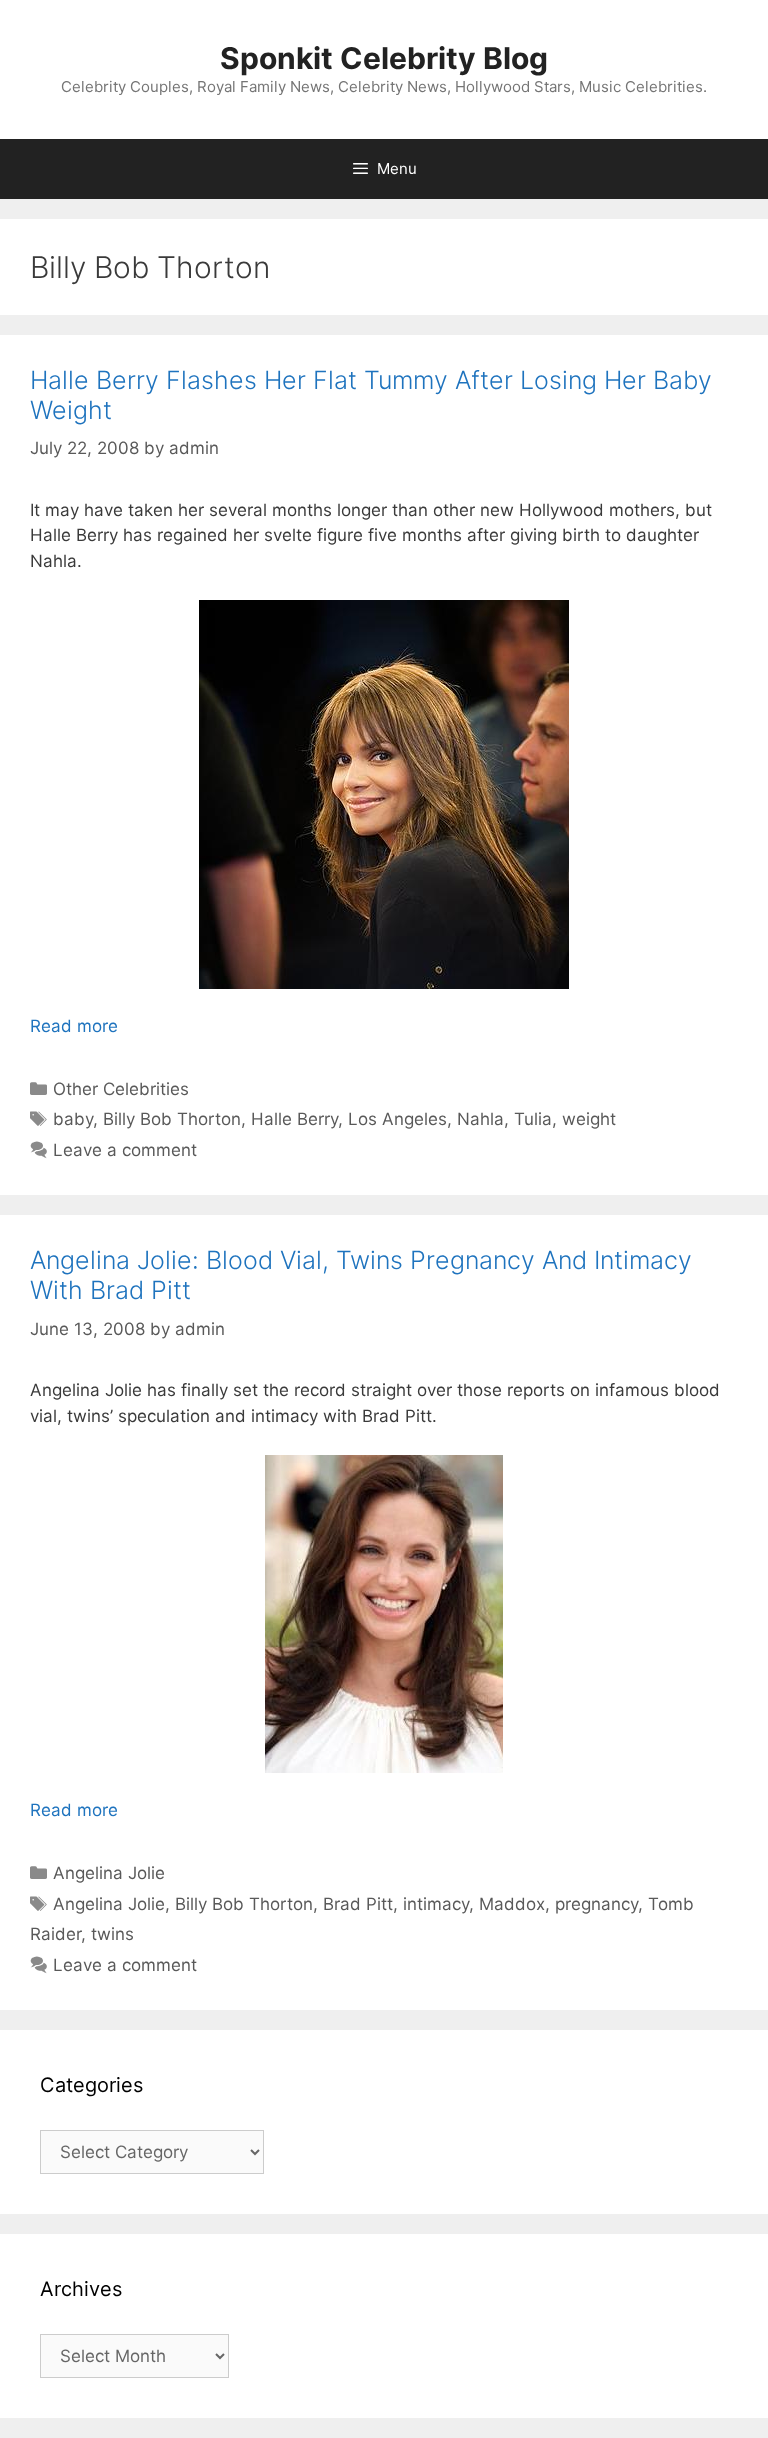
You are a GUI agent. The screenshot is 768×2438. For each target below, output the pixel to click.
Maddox (512, 1904)
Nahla (480, 1119)
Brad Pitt (358, 1904)
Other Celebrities (121, 1089)
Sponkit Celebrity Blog (384, 58)
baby (73, 1119)
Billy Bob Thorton (172, 1119)
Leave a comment (125, 1150)
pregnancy (596, 1904)
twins (112, 1934)
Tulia (533, 1119)
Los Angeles (397, 1119)
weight (589, 1119)
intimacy (436, 1904)
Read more (74, 1026)
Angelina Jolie (109, 1873)
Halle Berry (294, 1119)
